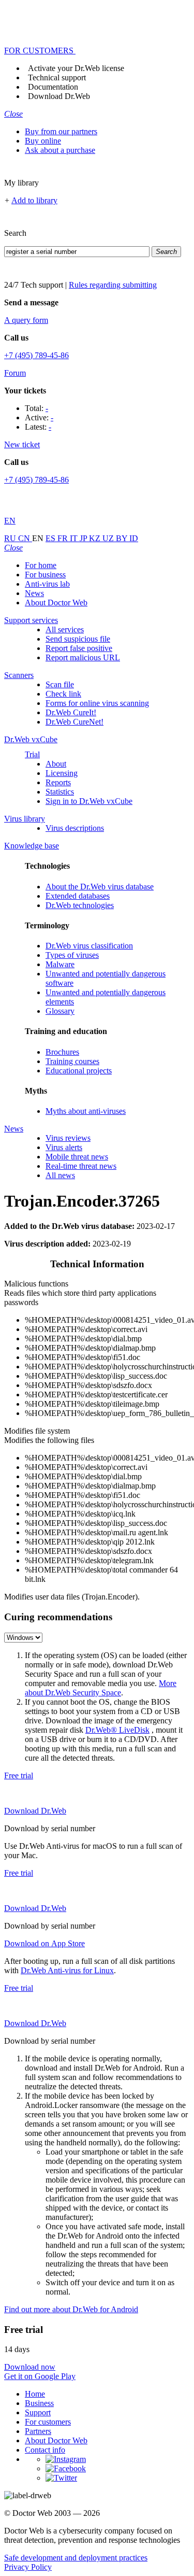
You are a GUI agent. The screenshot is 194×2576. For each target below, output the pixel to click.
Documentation (53, 87)
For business (45, 575)
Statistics (60, 792)
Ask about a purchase (60, 150)
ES (51, 538)
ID (134, 538)
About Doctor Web (56, 603)
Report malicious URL (83, 657)
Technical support (57, 77)
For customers (48, 2422)
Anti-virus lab (47, 584)
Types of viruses (72, 955)
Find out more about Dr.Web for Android (71, 2309)
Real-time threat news (81, 1166)
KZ (96, 538)
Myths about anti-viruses (86, 1111)
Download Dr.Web (59, 96)
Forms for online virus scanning (97, 703)
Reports (58, 782)
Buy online (43, 141)
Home (35, 2394)
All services (65, 629)
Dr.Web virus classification (89, 946)
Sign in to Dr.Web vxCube (89, 801)
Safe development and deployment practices (76, 2558)
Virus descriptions (75, 828)
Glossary (60, 1011)
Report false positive (79, 648)
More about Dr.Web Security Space (101, 1688)
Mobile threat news (77, 1157)
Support (38, 2412)
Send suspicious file (78, 639)
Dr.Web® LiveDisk (117, 1730)
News (34, 593)
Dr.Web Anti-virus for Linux (67, 1970)
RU (11, 538)
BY (123, 538)
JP (84, 538)
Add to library (34, 200)
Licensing (62, 773)
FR (64, 538)
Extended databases (78, 896)
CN (25, 538)
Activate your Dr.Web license (76, 68)
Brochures (62, 1052)
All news (60, 1175)
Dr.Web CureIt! (71, 712)
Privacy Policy (28, 2567)
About (56, 764)
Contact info (45, 2450)
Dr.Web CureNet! (74, 722)
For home (41, 565)
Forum (15, 373)
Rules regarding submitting (113, 285)
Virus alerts (64, 1147)
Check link (63, 694)
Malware (60, 964)
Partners (38, 2431)
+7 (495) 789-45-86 (36, 355)
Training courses (72, 1061)
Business (39, 2403)
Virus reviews (68, 1138)
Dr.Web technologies (80, 905)
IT (75, 538)
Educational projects (79, 1071)
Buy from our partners (61, 131)
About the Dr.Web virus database (100, 887)
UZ (109, 538)
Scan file (60, 684)
